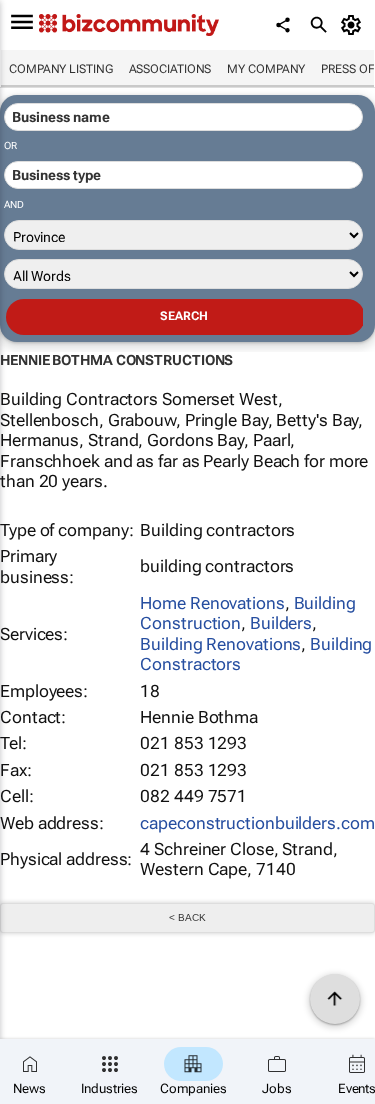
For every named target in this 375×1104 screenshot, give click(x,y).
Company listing (61, 69)
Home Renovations (212, 603)
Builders (281, 623)
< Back (187, 917)
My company (266, 69)
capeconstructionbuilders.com (257, 823)
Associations (170, 69)
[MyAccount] (354, 25)
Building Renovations (220, 644)
